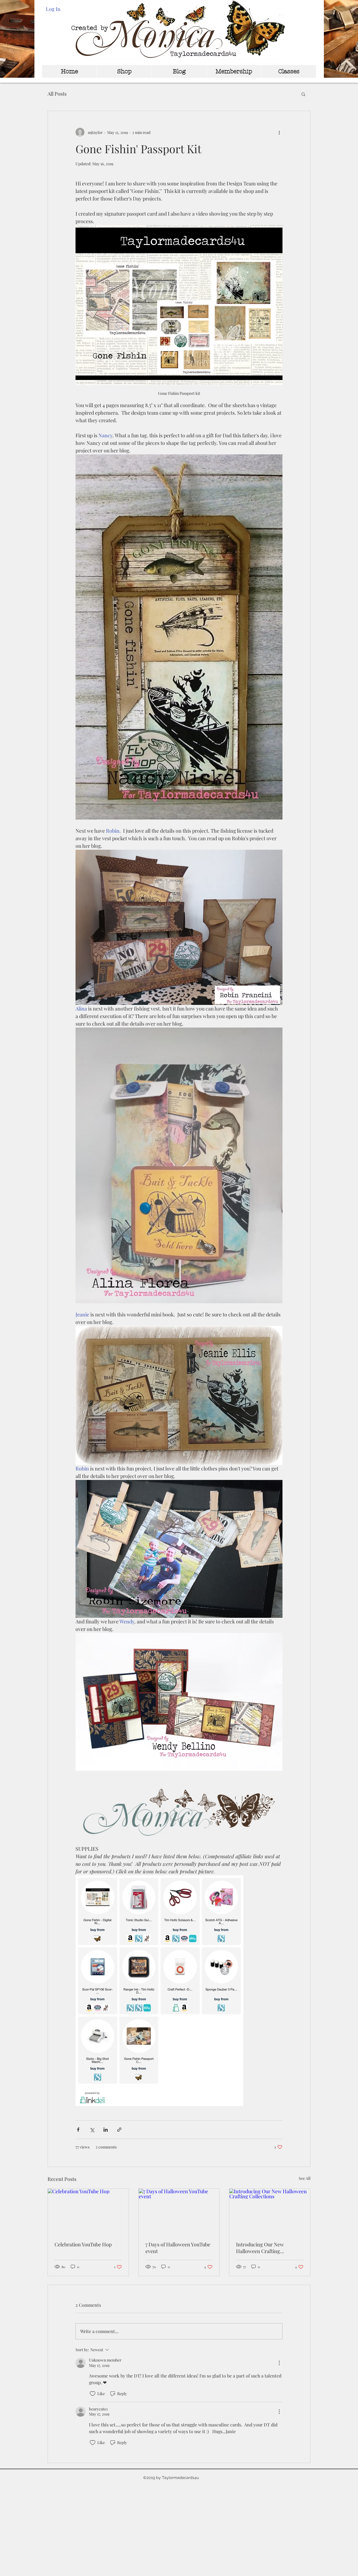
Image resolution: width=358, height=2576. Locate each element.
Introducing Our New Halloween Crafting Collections (260, 2248)
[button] (303, 94)
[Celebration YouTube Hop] (88, 2211)
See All (305, 2178)
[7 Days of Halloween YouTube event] (179, 2211)
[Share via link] (119, 2130)
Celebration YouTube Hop (83, 2244)
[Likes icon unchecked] (93, 2394)
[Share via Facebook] (78, 2130)
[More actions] (279, 132)
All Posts (57, 94)
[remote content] (179, 1991)
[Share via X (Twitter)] (92, 2130)
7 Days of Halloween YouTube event (178, 2248)
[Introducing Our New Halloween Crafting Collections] (270, 2211)
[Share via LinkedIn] (106, 2130)
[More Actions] (279, 2363)
